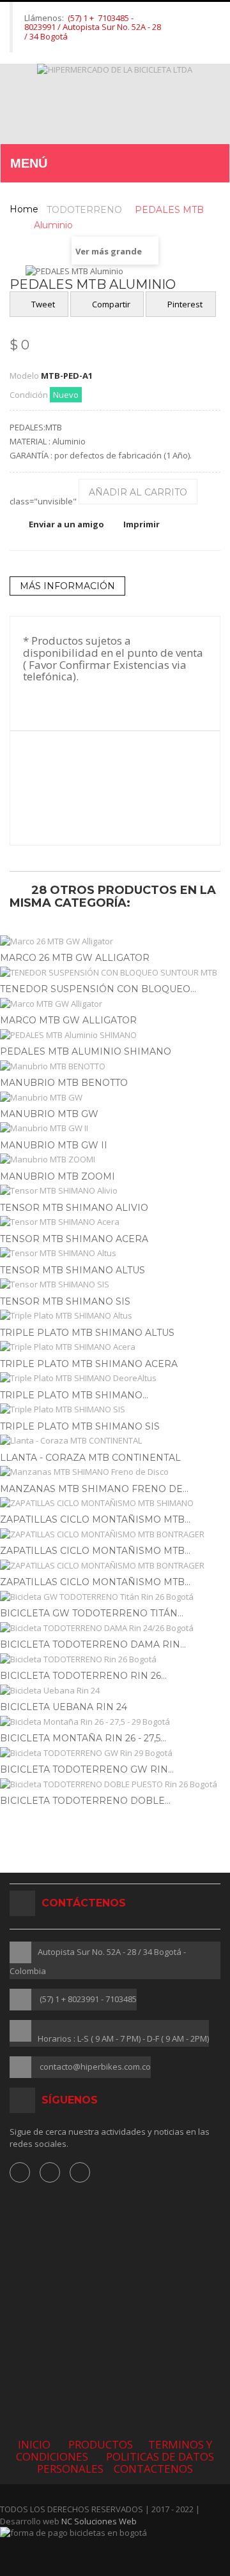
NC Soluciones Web (99, 2521)
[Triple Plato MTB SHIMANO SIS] (115, 1409)
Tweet (42, 304)
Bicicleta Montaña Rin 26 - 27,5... (83, 1738)
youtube (80, 2172)
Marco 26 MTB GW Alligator (75, 958)
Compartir (110, 304)
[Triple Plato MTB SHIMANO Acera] (115, 1347)
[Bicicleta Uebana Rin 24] (115, 1691)
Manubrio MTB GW (49, 1114)
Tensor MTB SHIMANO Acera (74, 1239)
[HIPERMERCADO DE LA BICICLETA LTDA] (115, 104)
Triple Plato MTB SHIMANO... (74, 1395)
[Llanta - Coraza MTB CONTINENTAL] (115, 1441)
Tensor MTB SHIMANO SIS (65, 1301)
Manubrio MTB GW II (54, 1145)
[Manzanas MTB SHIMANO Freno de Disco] (115, 1472)
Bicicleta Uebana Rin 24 (64, 1707)
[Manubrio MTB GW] (115, 1098)
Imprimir (142, 524)
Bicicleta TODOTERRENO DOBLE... (85, 1801)
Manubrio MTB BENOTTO (64, 1083)
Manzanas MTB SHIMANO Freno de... (94, 1489)
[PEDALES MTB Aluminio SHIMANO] (115, 1035)
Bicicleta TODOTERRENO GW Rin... (87, 1769)
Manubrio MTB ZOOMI (57, 1176)
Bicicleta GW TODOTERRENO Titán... (92, 1613)
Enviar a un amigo (66, 524)
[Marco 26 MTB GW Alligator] (115, 941)
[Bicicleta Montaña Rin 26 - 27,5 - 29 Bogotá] (115, 1722)
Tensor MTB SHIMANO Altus (73, 1270)
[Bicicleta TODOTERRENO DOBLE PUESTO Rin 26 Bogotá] (115, 1784)
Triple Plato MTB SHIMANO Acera (89, 1364)
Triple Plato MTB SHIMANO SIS (80, 1426)
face (20, 2172)
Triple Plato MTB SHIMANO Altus (87, 1333)
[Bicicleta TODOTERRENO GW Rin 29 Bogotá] (115, 1753)
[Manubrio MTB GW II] (115, 1128)
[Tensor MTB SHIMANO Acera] (115, 1222)
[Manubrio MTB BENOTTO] (115, 1066)
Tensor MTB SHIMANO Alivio (74, 1208)
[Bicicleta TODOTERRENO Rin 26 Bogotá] (115, 1659)
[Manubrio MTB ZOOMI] (115, 1160)
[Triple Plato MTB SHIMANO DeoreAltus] (115, 1378)
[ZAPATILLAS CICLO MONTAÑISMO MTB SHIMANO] (115, 1503)
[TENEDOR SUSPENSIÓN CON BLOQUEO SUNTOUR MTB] (115, 973)
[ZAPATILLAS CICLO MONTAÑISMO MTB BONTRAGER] (115, 1534)
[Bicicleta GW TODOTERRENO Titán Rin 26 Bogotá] (115, 1597)
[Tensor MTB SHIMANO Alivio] (115, 1191)
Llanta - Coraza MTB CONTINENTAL (90, 1458)
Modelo (24, 376)
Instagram (50, 2172)
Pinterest (184, 304)
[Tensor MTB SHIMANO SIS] (115, 1284)
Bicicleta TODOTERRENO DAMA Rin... (93, 1644)
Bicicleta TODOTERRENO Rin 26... (83, 1676)
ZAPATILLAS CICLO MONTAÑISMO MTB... (95, 1519)
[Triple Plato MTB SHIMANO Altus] (115, 1316)
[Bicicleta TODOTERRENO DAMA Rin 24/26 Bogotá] (115, 1628)
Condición (29, 395)
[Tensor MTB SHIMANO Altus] (115, 1253)
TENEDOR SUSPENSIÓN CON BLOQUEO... (98, 989)
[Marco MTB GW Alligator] (115, 1004)
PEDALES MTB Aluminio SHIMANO (86, 1051)
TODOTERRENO (84, 210)
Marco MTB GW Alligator (68, 1020)
